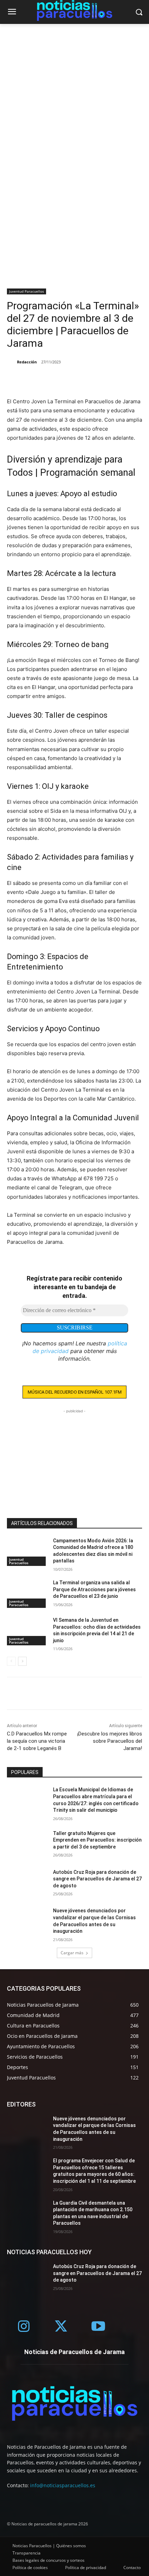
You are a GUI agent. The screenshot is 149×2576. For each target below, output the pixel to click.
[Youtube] (98, 2327)
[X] (30, 380)
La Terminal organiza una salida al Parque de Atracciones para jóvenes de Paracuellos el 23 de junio (94, 1589)
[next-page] (22, 1661)
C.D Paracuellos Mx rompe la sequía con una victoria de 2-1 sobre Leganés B (37, 1741)
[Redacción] (11, 362)
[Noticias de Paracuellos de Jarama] (74, 2403)
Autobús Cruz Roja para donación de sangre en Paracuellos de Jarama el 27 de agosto (97, 1879)
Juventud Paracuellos (27, 291)
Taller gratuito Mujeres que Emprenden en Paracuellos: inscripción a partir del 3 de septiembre (97, 1840)
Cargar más (72, 1953)
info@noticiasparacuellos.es (63, 2485)
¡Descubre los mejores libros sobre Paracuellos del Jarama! (110, 1741)
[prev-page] (11, 1661)
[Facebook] (14, 380)
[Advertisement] (74, 102)
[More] (46, 380)
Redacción (27, 362)
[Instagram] (24, 2327)
